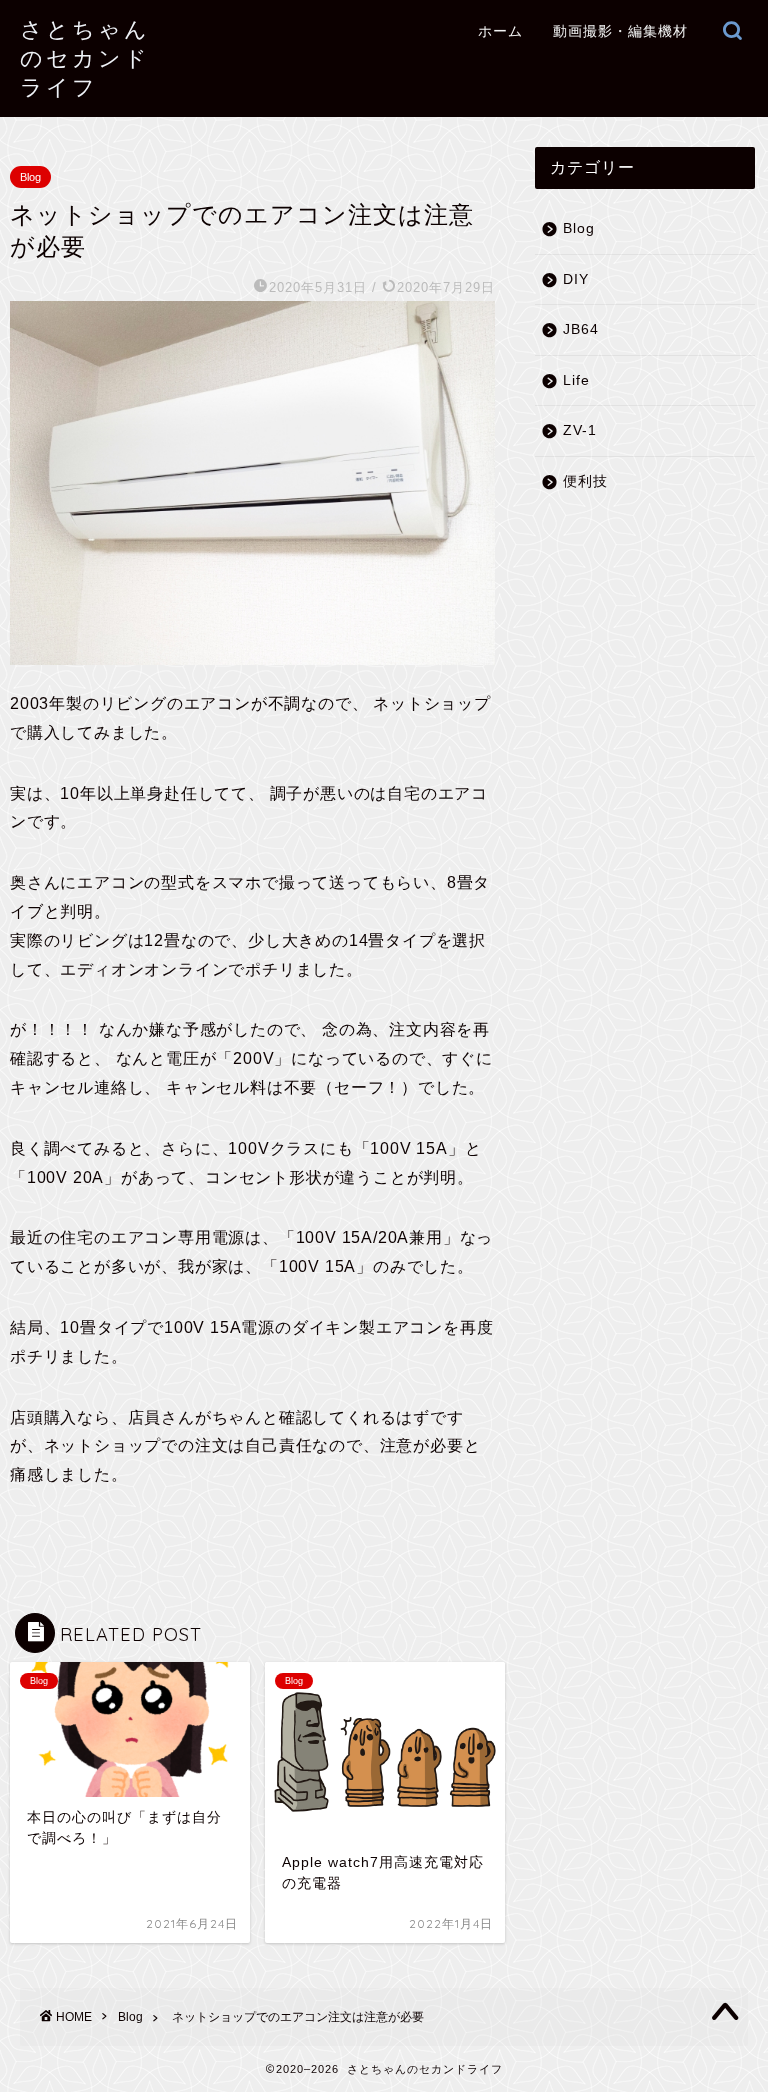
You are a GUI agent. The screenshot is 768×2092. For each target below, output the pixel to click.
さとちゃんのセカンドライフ (85, 57)
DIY (576, 279)
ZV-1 (580, 430)
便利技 (585, 481)
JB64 (581, 329)
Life (576, 380)
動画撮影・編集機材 (620, 31)
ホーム (500, 31)
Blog (30, 177)
